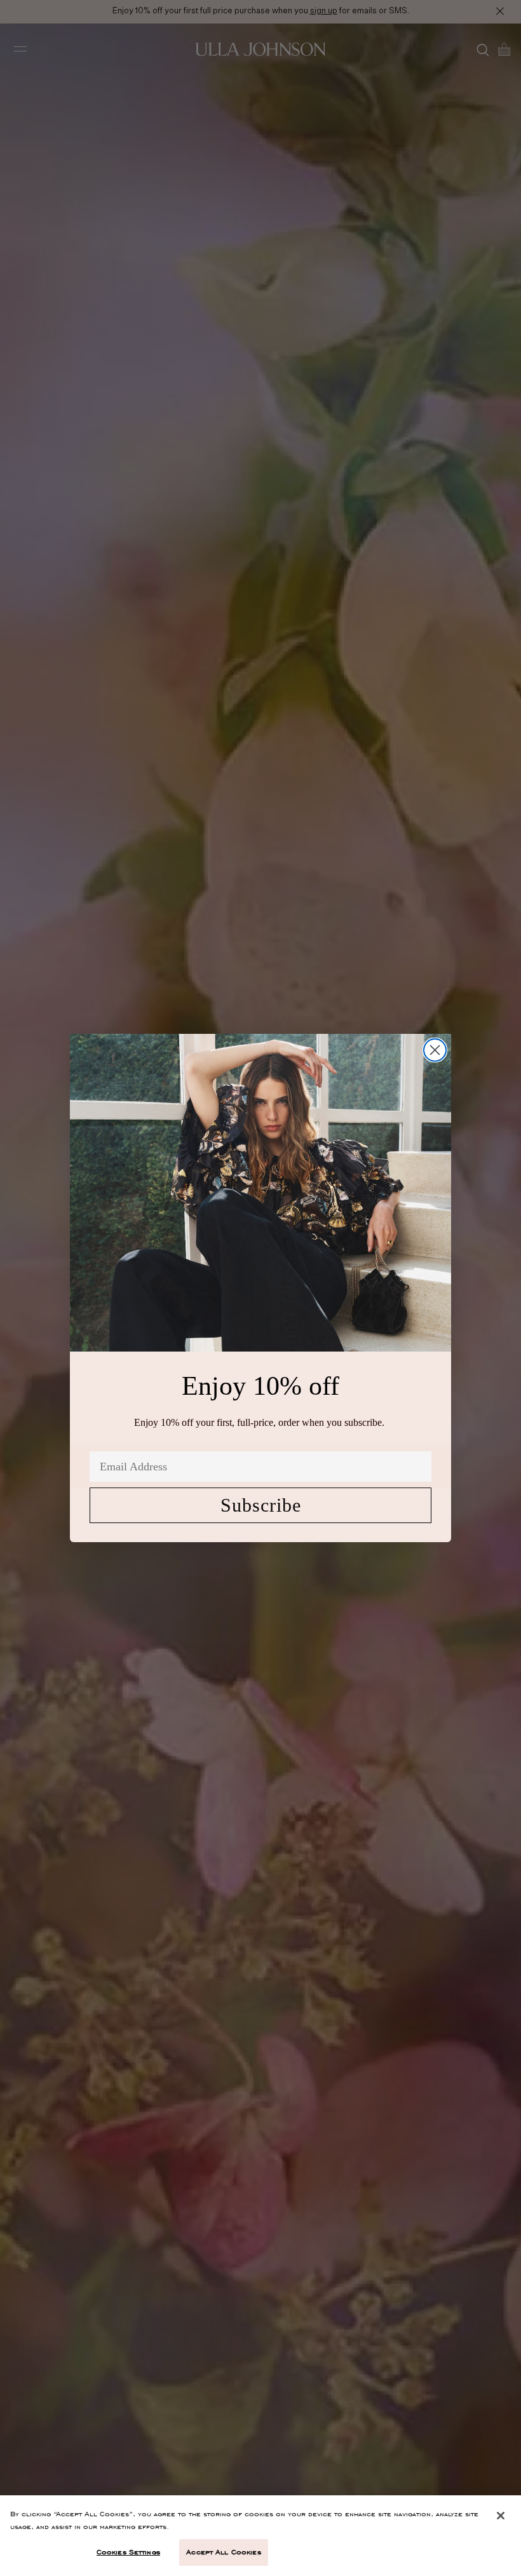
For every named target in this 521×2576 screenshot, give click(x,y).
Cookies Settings (128, 2552)
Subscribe (261, 1505)
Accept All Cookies (223, 2552)
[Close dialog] (435, 1050)
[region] (260, 2536)
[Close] (501, 2516)
